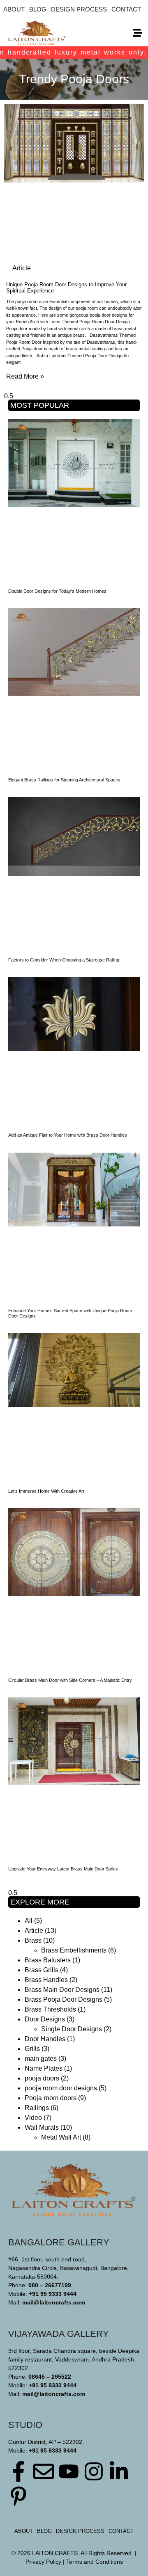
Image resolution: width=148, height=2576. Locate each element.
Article (34, 1931)
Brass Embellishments (74, 1950)
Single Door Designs (72, 2029)
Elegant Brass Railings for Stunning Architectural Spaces (64, 780)
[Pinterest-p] (18, 2496)
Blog (38, 9)
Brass (33, 1940)
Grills (32, 2049)
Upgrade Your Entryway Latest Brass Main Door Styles (63, 1869)
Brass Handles (46, 1980)
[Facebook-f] (18, 2471)
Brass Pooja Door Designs (64, 1999)
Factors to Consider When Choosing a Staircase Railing (64, 960)
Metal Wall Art (61, 2137)
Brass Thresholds (50, 2009)
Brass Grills (42, 1970)
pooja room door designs (61, 2088)
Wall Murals (42, 2127)
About (14, 9)
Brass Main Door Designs (62, 1990)
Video (33, 2118)
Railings (37, 2108)
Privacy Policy (43, 2562)
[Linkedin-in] (119, 2471)
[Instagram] (94, 2471)
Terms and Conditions (95, 2562)
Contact (126, 9)
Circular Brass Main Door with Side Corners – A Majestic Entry (70, 1680)
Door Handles (45, 2039)
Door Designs (45, 2019)
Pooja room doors (51, 2098)
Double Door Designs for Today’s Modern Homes (57, 591)
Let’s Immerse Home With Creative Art (46, 1491)
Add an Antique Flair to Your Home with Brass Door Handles (68, 1135)
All (29, 1921)
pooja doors (42, 2078)
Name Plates (44, 2068)
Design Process (79, 9)
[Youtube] (69, 2471)
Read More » (25, 376)
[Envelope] (44, 2471)
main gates (41, 2059)
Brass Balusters (48, 1960)
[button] (137, 33)
